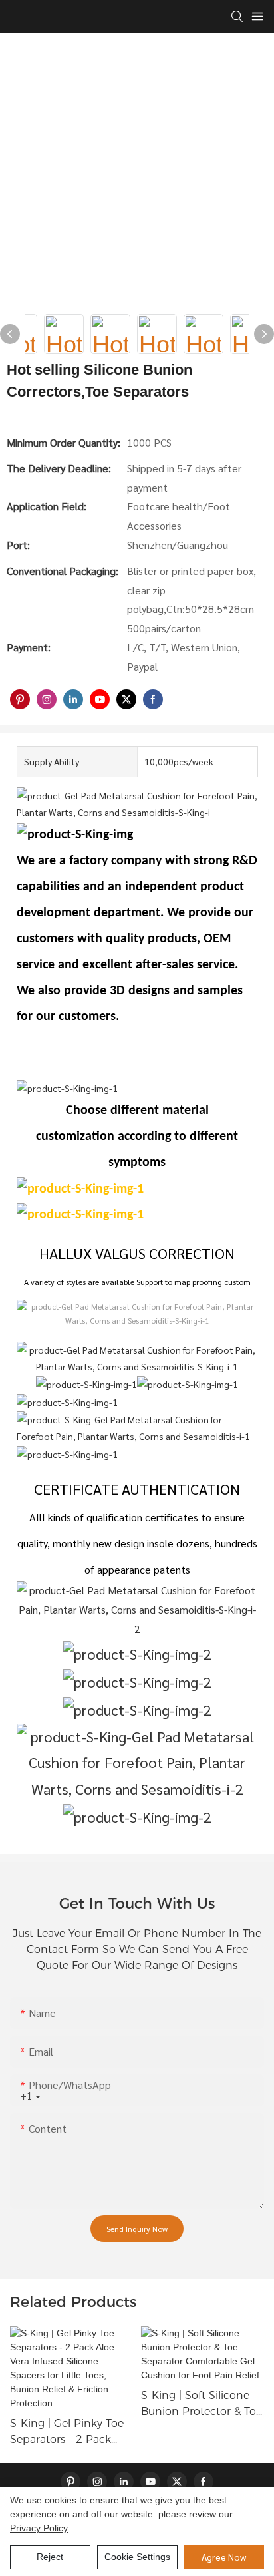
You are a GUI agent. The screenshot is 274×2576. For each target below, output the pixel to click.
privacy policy (39, 2528)
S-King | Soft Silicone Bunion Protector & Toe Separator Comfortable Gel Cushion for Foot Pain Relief (202, 2404)
